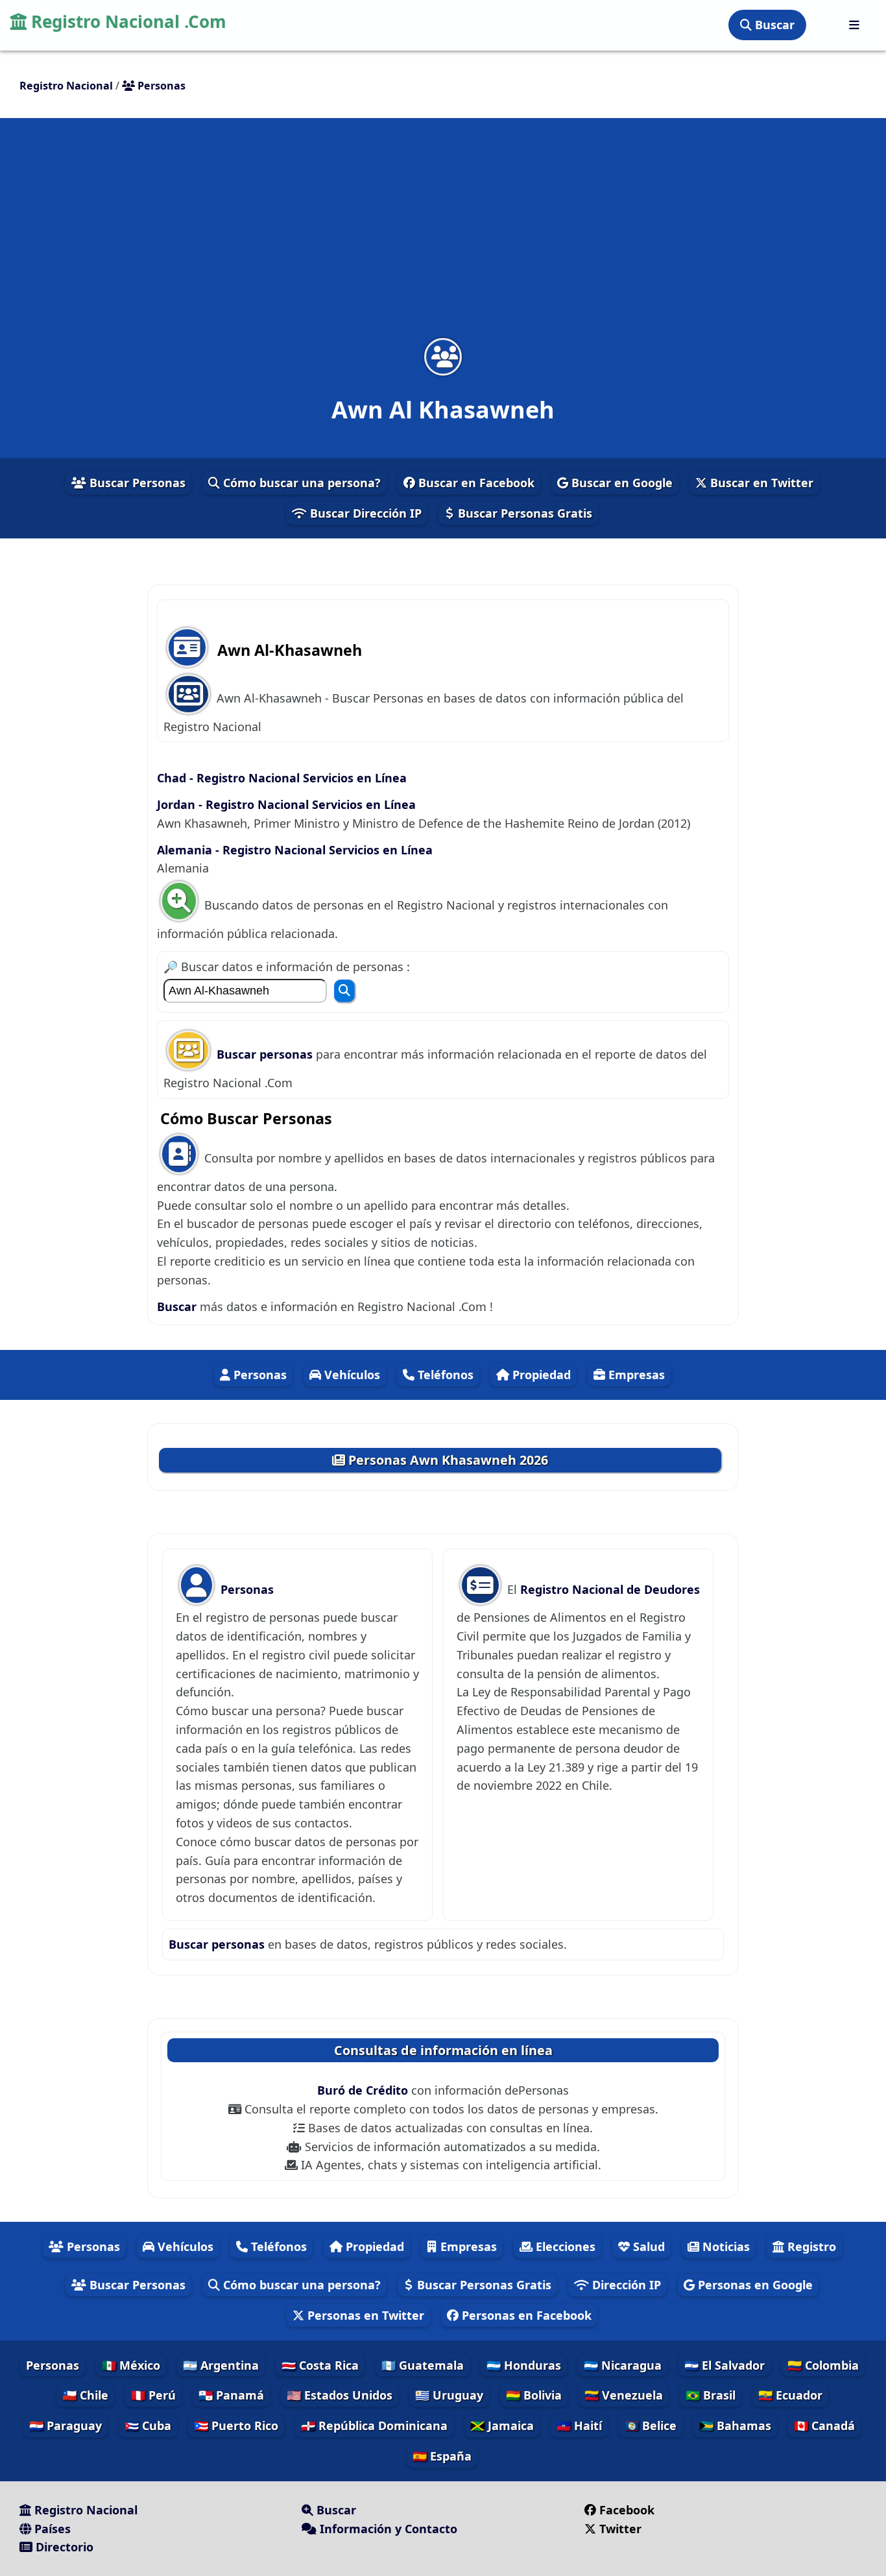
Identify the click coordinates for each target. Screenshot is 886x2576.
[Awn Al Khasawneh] (443, 356)
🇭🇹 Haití (579, 2426)
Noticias (724, 2246)
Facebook (627, 2510)
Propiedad (540, 1375)
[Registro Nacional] (854, 25)
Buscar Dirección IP (364, 513)
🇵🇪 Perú (153, 2395)
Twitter (620, 2529)
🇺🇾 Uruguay (449, 2395)
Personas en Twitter (364, 2315)
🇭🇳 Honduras (524, 2365)
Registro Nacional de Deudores (610, 1589)
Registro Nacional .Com (126, 21)
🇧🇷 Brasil (711, 2395)
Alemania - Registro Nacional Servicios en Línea (295, 850)
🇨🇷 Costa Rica (320, 2365)
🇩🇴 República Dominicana (374, 2426)
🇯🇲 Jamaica (502, 2426)
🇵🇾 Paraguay (66, 2426)
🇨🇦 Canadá (824, 2426)
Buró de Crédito (364, 2090)
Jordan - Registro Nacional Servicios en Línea (286, 804)
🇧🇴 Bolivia (534, 2395)
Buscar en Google (620, 483)
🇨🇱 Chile (85, 2395)
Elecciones (564, 2246)
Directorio (63, 2547)
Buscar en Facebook (475, 483)
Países (51, 2529)
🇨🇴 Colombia (823, 2365)
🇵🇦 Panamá (231, 2395)
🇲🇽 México (131, 2365)
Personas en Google (754, 2285)
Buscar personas (266, 1054)
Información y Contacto (387, 2529)
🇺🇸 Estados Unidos (340, 2395)
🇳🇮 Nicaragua (623, 2365)
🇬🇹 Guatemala (423, 2365)
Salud (647, 2246)
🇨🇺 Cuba (148, 2426)
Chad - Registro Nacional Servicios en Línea (282, 778)
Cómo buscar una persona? (300, 483)
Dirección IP (625, 2285)
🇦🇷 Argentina (221, 2365)
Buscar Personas (136, 483)
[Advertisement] (443, 236)
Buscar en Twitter (760, 483)
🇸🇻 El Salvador (724, 2365)
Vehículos (351, 1375)
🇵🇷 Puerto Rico (236, 2426)
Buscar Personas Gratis (523, 513)
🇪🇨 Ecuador (790, 2395)
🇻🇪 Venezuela (624, 2395)
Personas (258, 1375)
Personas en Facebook (525, 2315)
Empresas (635, 1375)
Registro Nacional (84, 2510)
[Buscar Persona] (344, 991)
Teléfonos (444, 1375)
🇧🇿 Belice (651, 2426)
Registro (810, 2246)
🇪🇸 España (442, 2456)
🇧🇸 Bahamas (735, 2426)
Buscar (773, 25)
